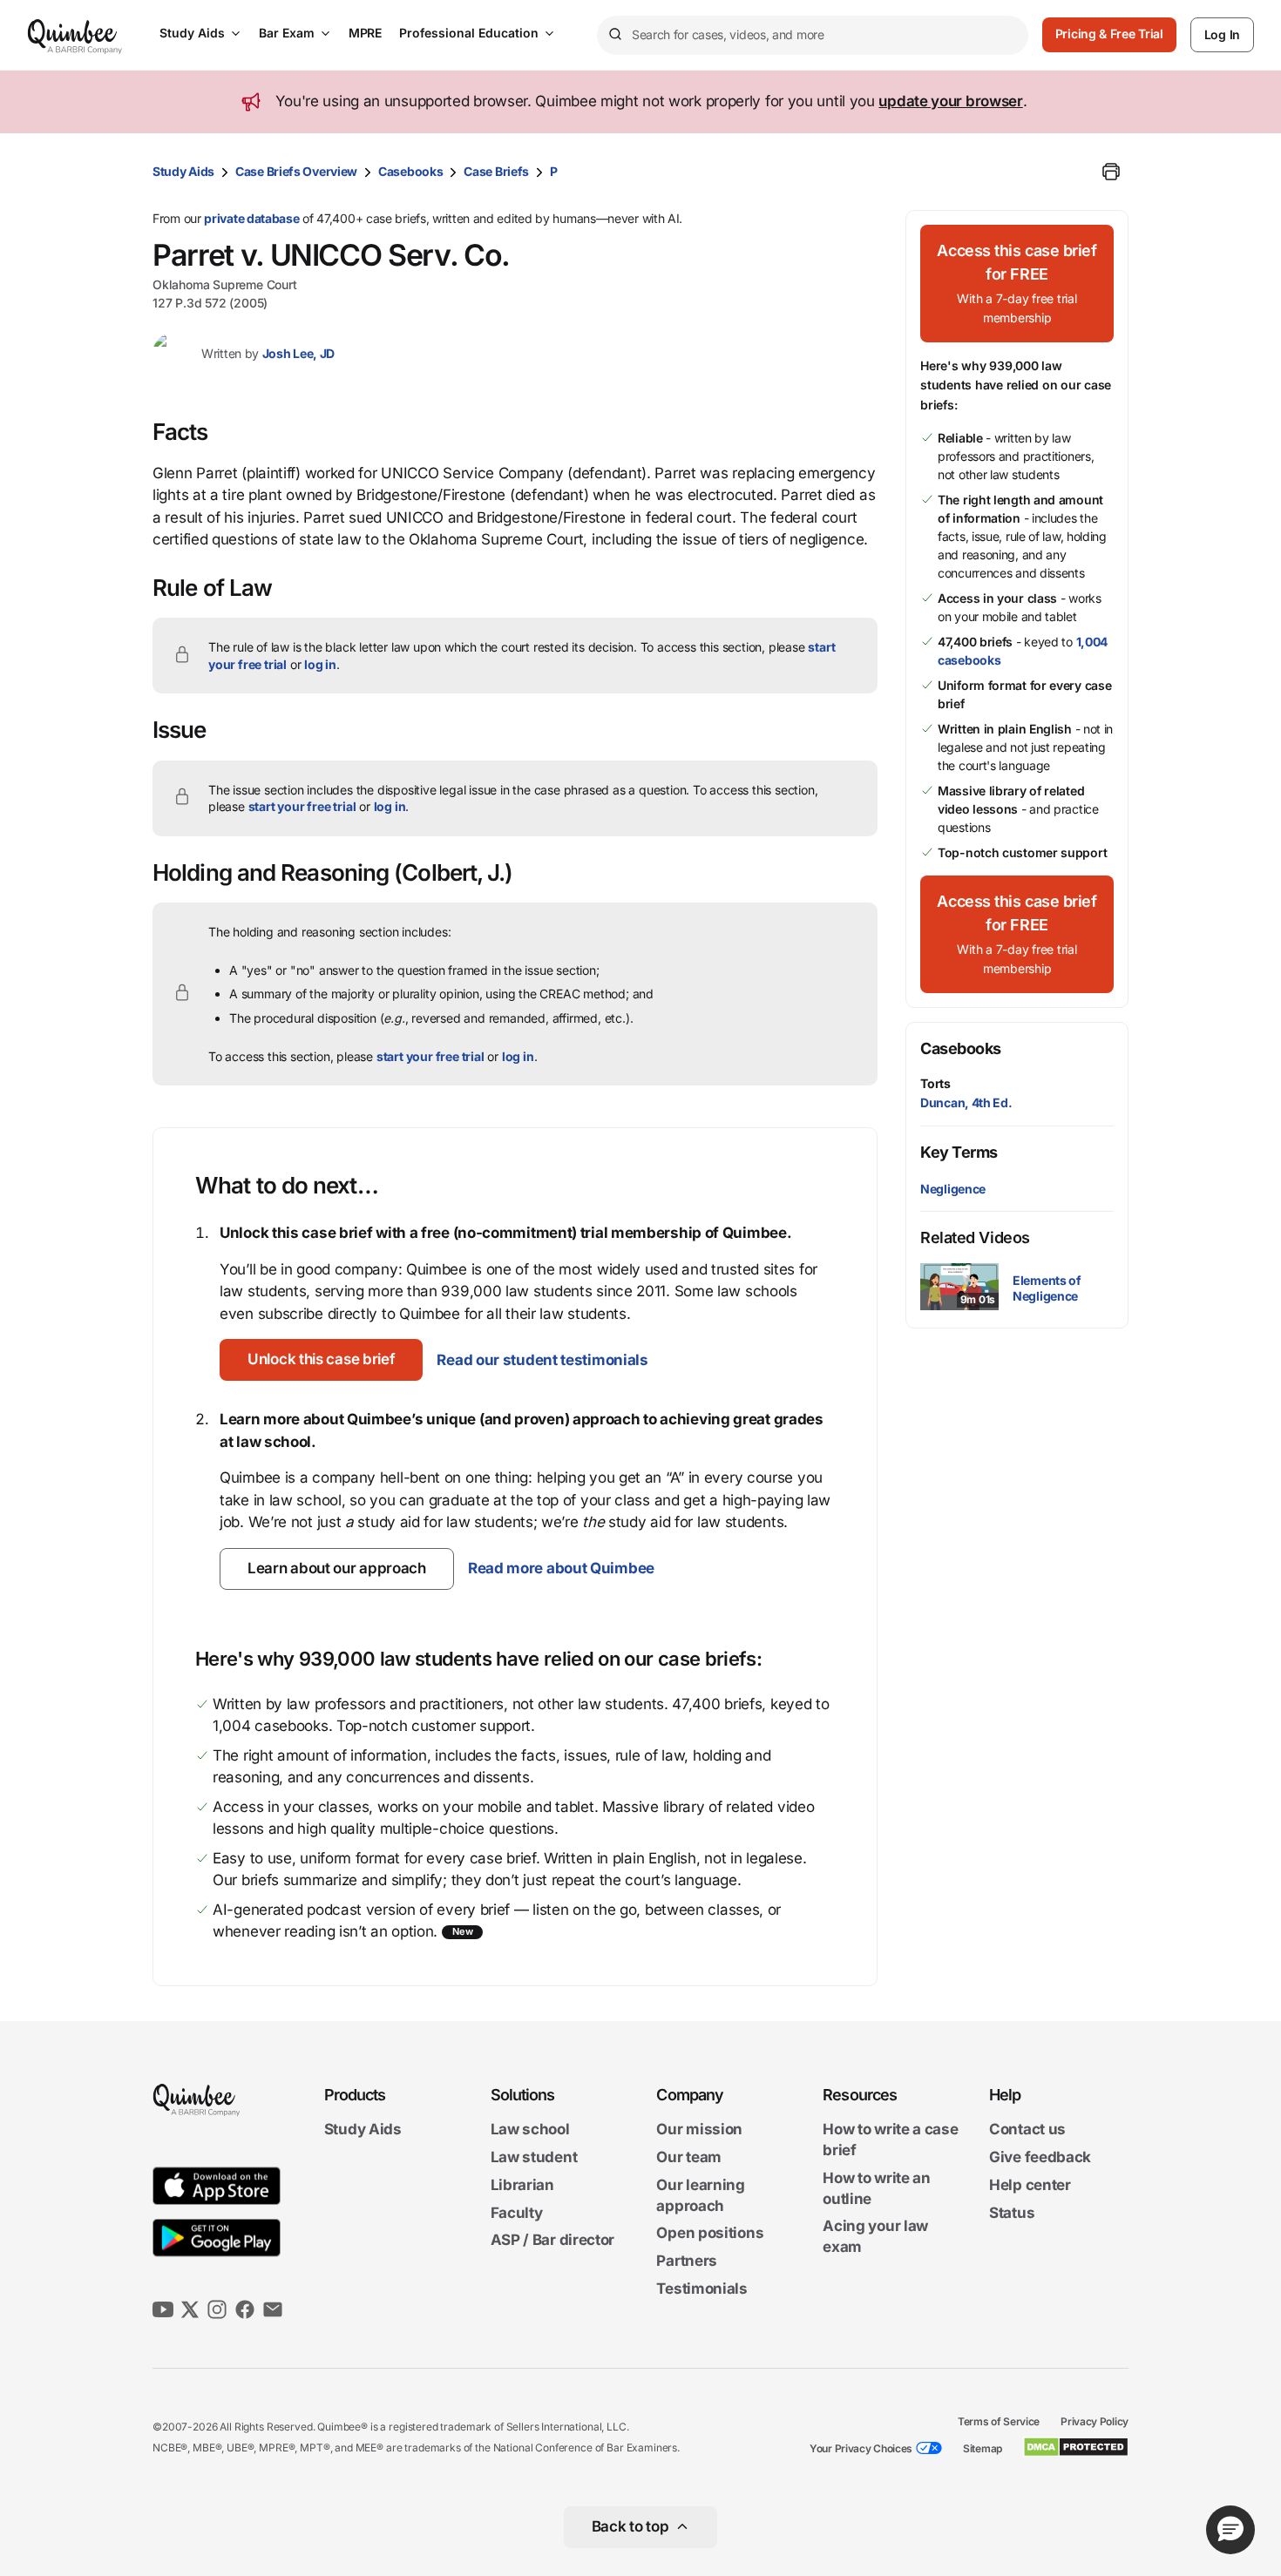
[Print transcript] (1111, 172)
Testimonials (701, 2289)
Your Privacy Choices (861, 2448)
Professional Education (469, 33)
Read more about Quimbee (561, 1568)
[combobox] (813, 35)
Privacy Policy (1095, 2421)
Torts (935, 1083)
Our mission (699, 2130)
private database (251, 218)
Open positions (710, 2234)
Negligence (953, 1189)
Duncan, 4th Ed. (966, 1102)
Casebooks (410, 171)
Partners (687, 2261)
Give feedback (1040, 2157)
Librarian (522, 2185)
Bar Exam (287, 33)
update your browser (950, 101)
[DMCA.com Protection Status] (1076, 2447)
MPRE (365, 33)
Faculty (517, 2213)
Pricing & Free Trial (1109, 34)
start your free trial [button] (302, 806)
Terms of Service (999, 2421)
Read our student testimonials (542, 1360)
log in (320, 664)
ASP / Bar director (553, 2241)
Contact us (1027, 2130)
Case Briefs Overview (296, 171)
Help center (1030, 2185)
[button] (321, 1360)
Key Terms (959, 1152)
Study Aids (192, 33)
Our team (689, 2157)
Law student (534, 2157)
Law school (530, 2130)
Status (1012, 2213)
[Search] (614, 35)
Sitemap (983, 2448)
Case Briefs (496, 171)
